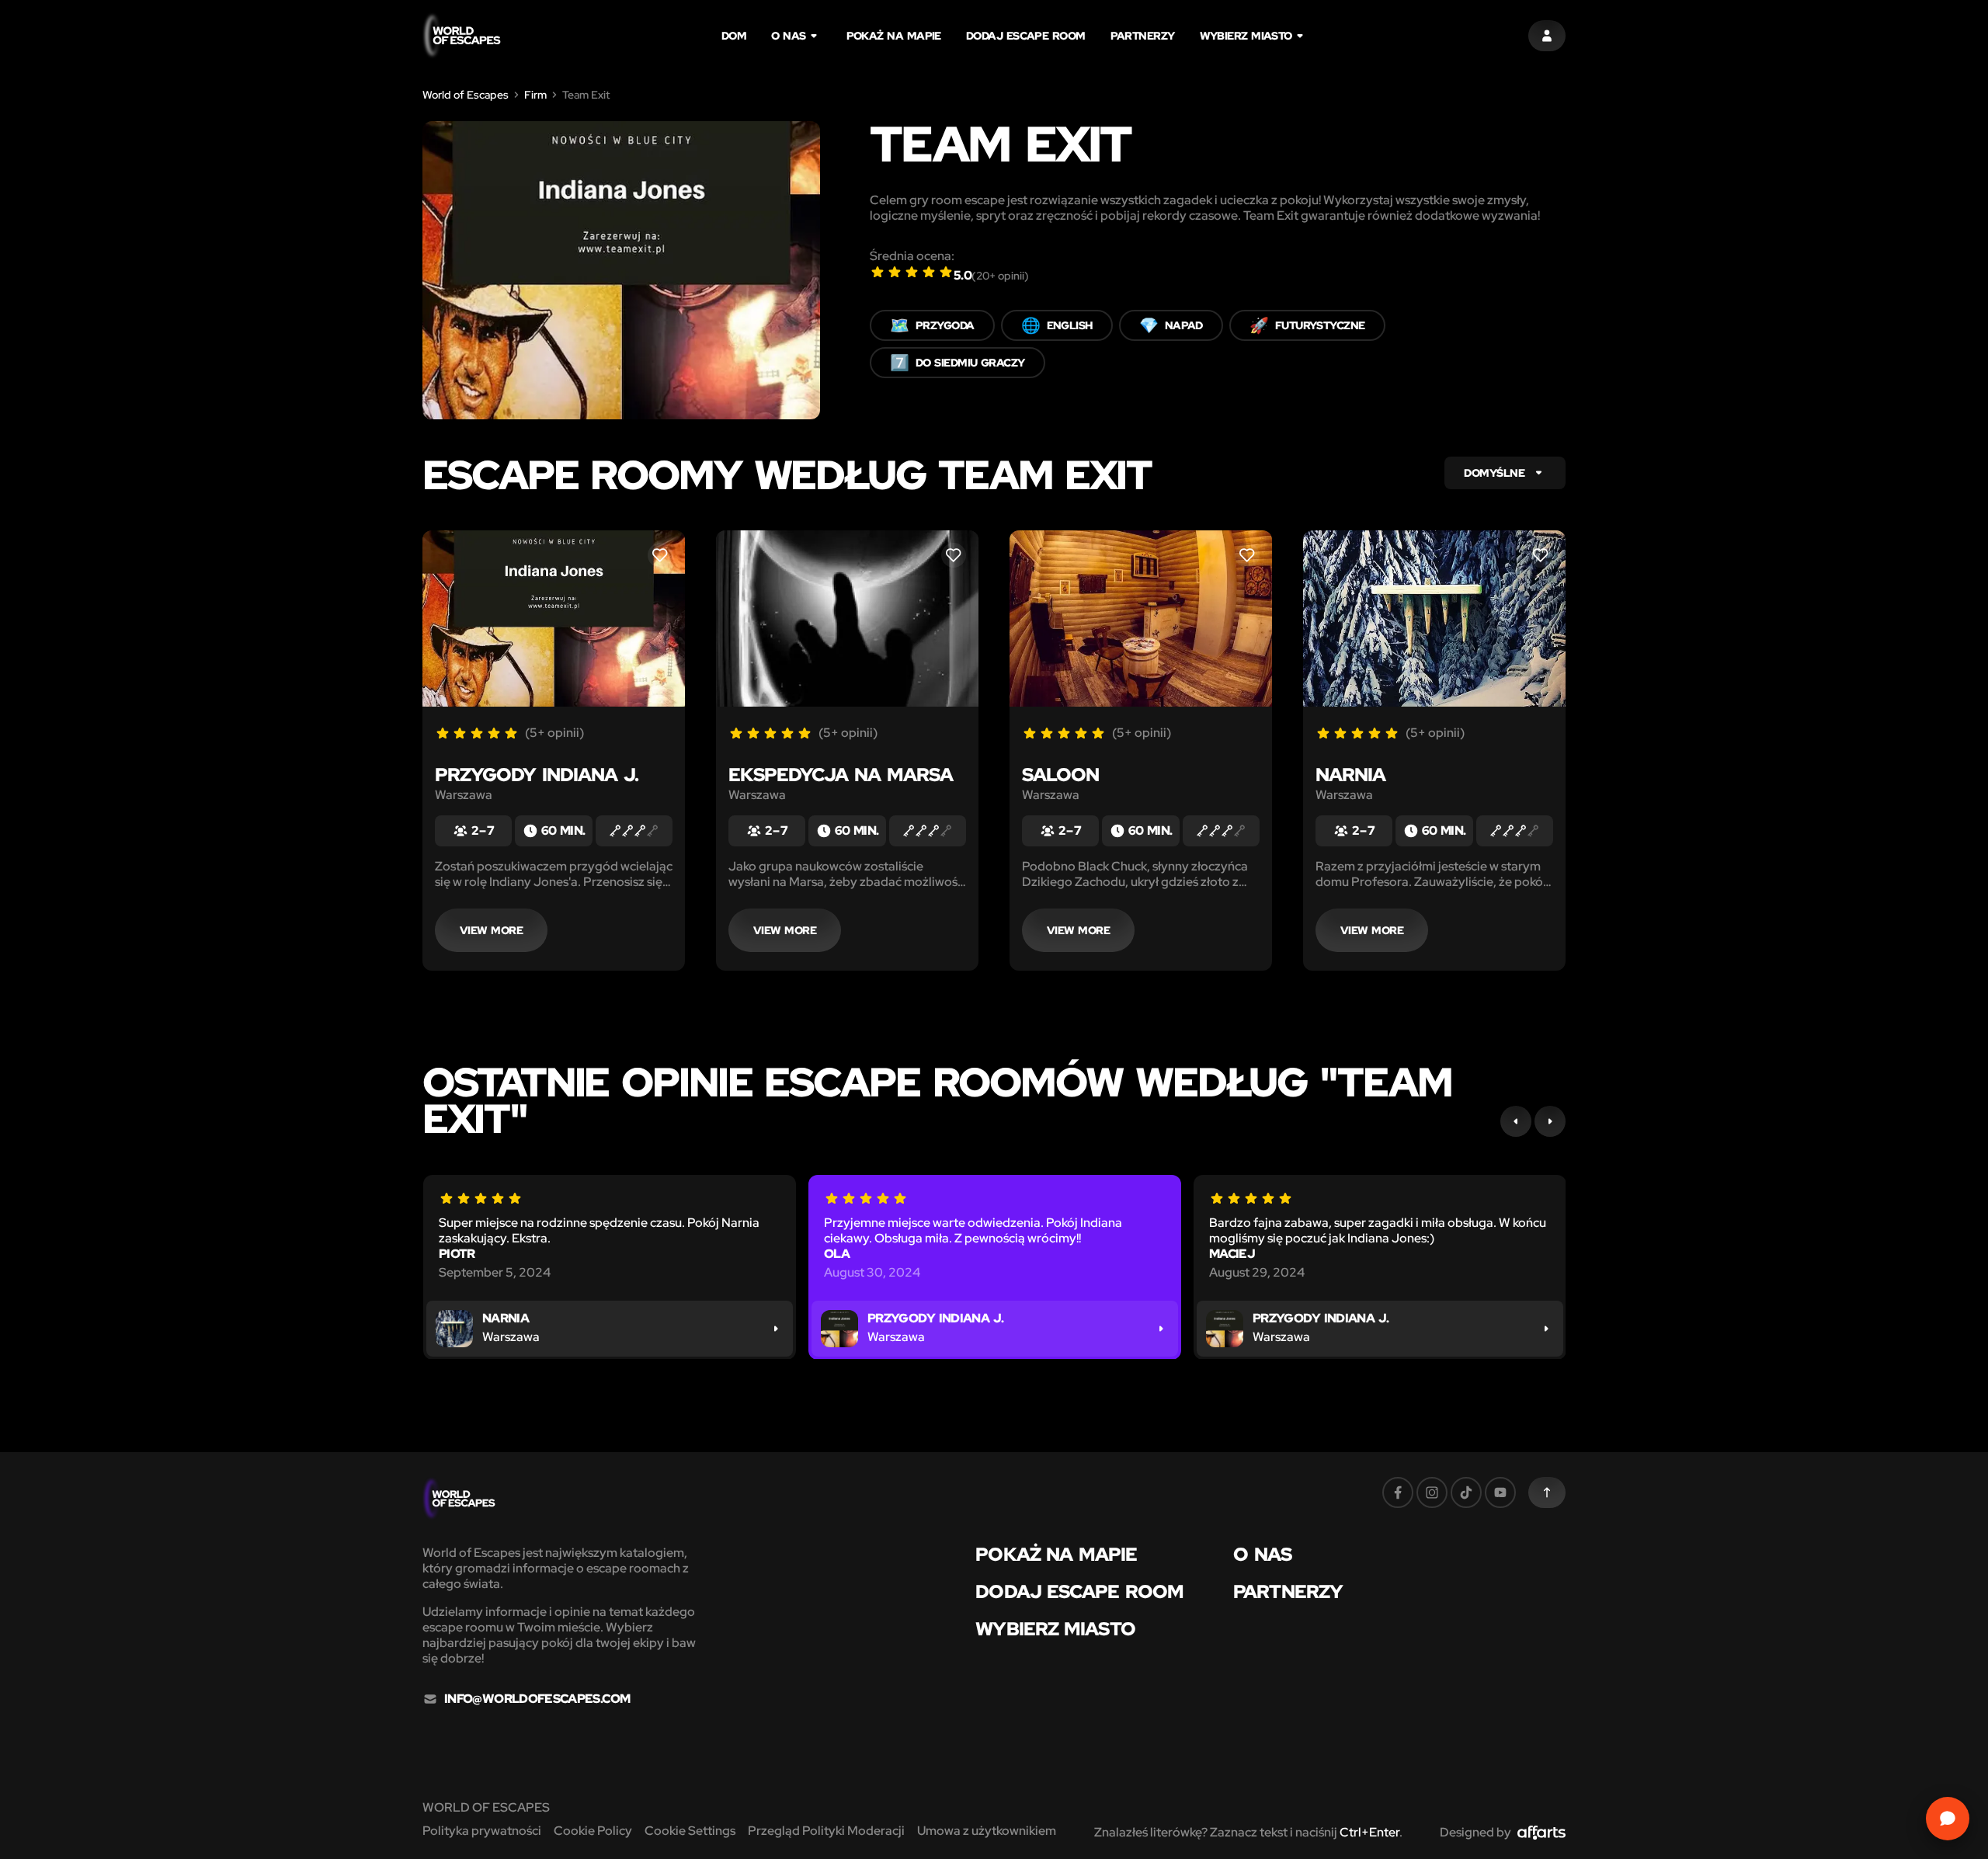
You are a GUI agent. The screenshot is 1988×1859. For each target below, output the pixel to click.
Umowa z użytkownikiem (987, 1831)
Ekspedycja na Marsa (841, 775)
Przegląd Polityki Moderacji (826, 1831)
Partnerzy (1143, 36)
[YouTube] (1500, 1492)
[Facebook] (1398, 1492)
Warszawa (464, 795)
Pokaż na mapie (894, 36)
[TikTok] (1466, 1492)
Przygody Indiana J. (537, 775)
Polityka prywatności (482, 1831)
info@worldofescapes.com (537, 1699)
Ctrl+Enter (1369, 1832)
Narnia (1350, 775)
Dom (734, 36)
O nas (788, 36)
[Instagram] (1432, 1492)
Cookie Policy (593, 1831)
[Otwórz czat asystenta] (1948, 1819)
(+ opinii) (1000, 276)
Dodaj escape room (1026, 36)
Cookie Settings (690, 1831)
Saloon (1060, 775)
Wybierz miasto (1246, 36)
